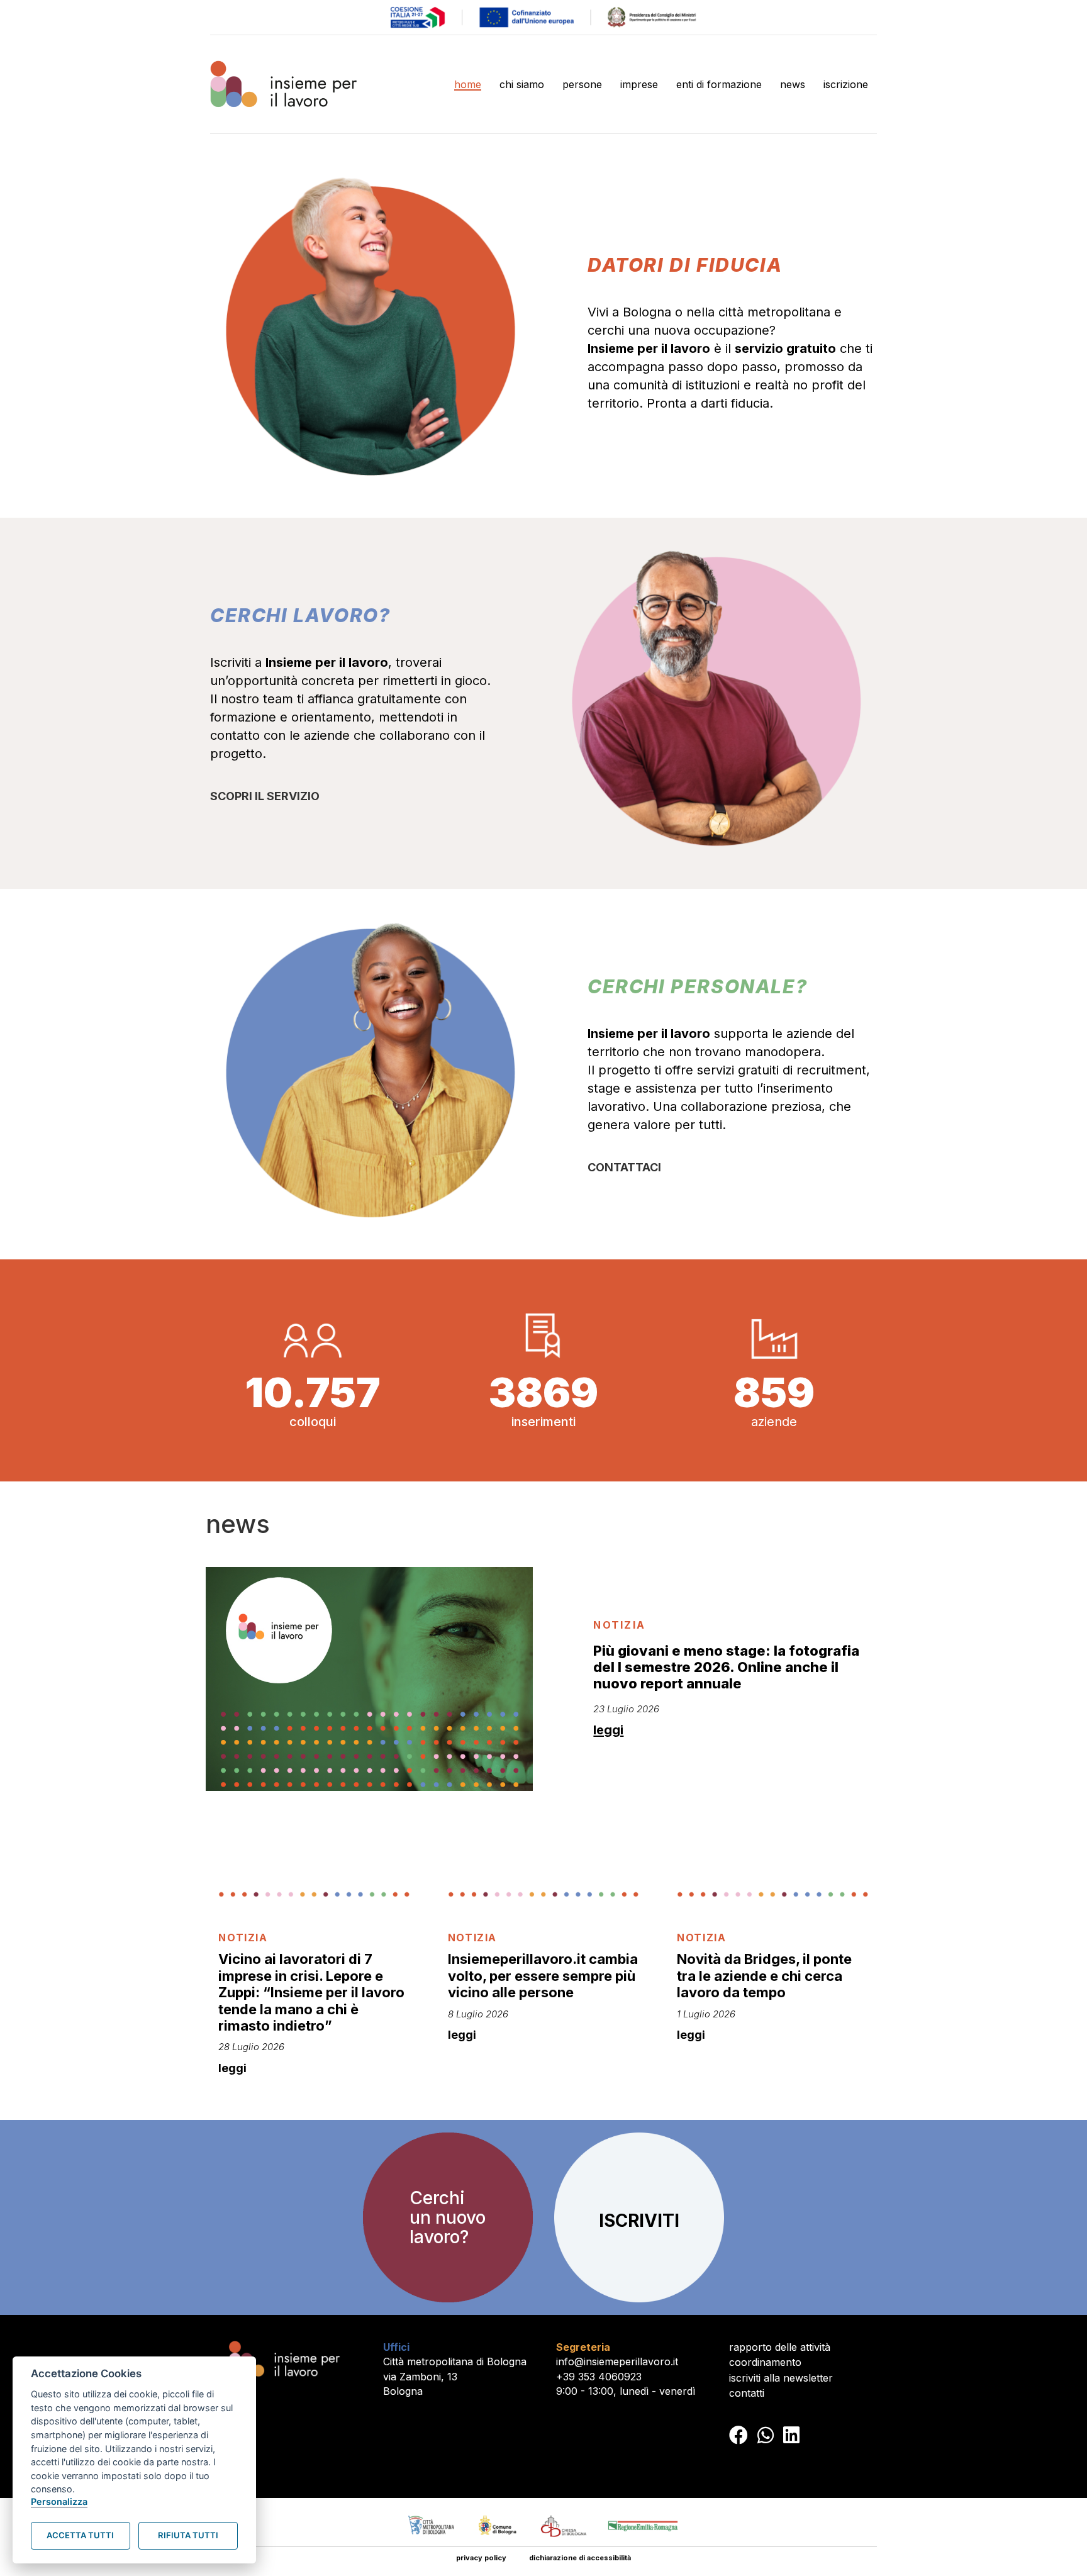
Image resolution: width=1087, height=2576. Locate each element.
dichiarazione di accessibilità (580, 2558)
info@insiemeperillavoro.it (617, 2361)
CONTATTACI (624, 1167)
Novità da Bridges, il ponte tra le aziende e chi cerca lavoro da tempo (764, 1976)
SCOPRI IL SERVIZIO (265, 796)
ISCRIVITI (639, 2221)
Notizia (619, 1625)
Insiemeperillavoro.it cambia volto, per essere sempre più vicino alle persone (543, 1976)
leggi (608, 1730)
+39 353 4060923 (599, 2377)
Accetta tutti (80, 2535)
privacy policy (481, 2558)
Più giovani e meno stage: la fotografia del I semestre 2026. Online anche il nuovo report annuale (726, 1667)
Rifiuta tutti (188, 2535)
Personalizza (59, 2501)
